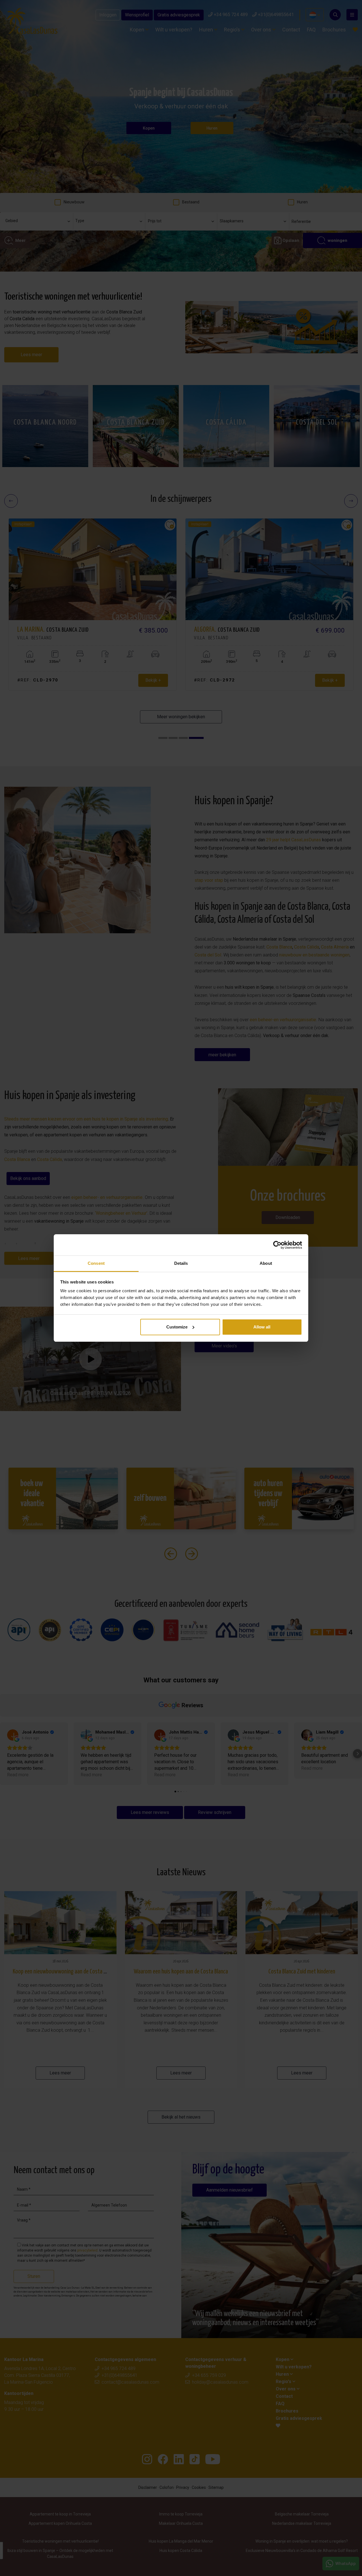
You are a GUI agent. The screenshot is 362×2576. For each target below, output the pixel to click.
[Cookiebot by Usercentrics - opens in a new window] (277, 1245)
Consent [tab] (96, 1263)
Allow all (262, 1327)
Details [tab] (181, 1263)
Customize (177, 1327)
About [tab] (266, 1263)
